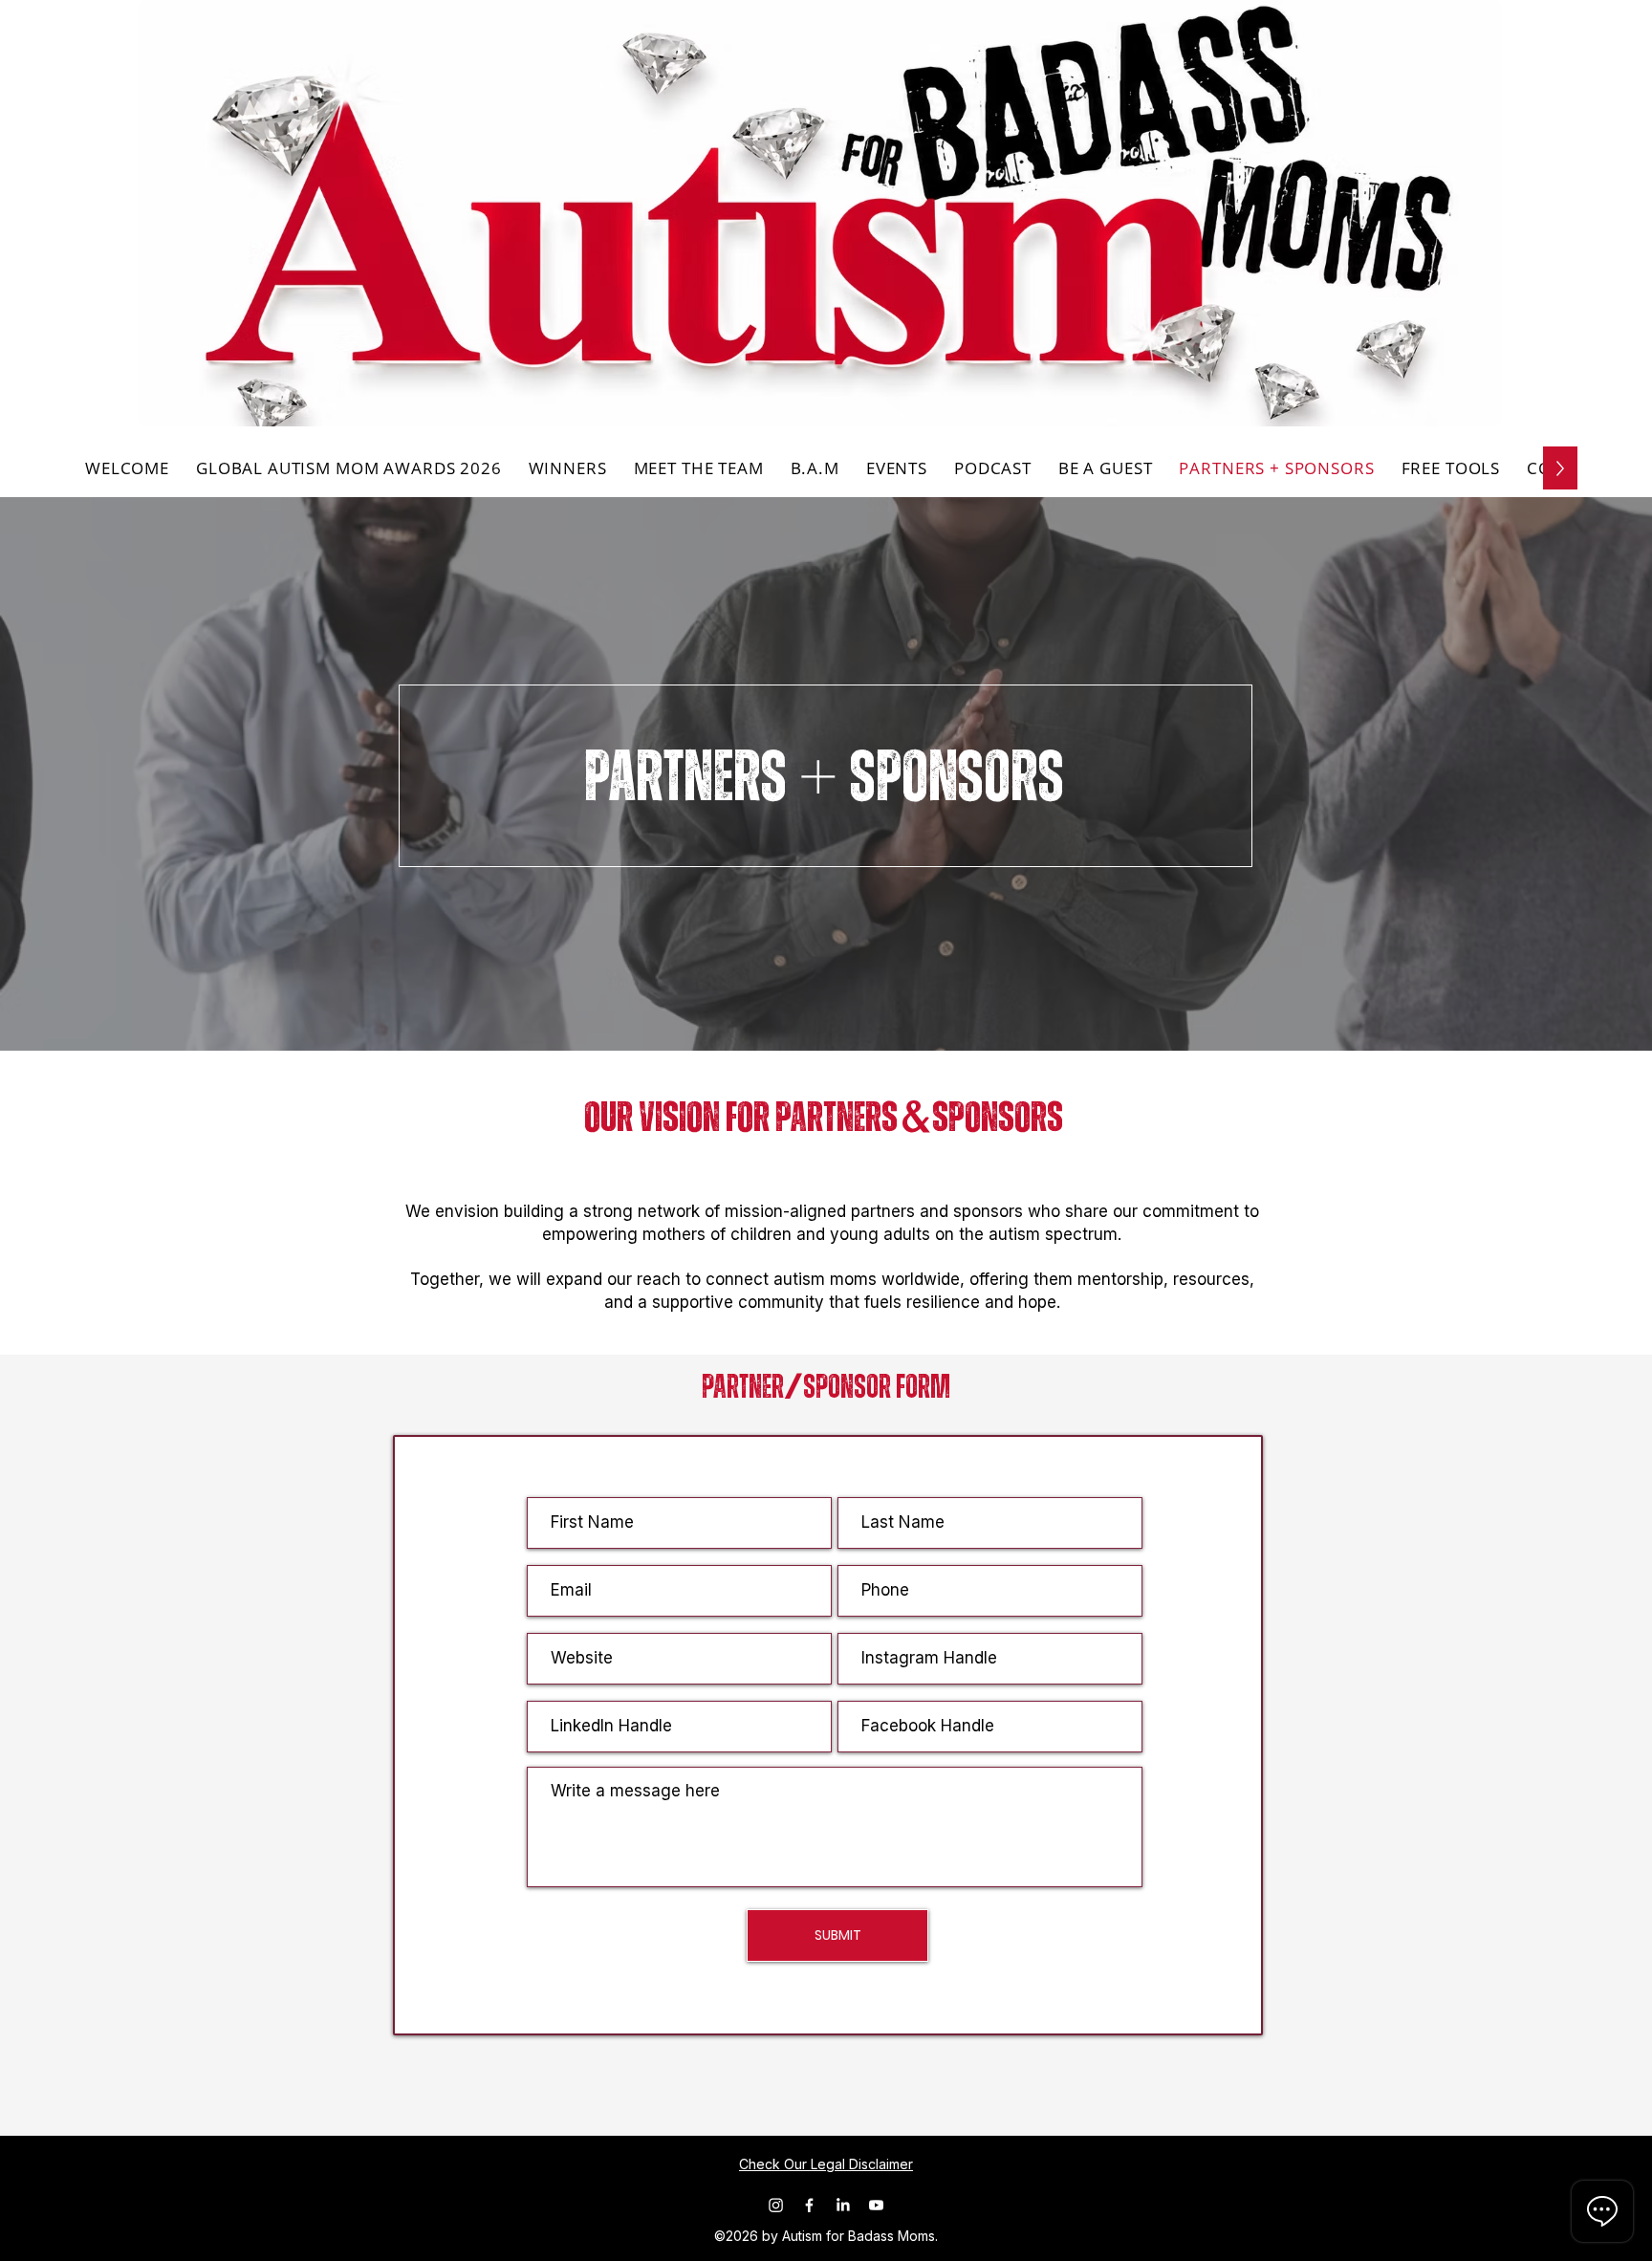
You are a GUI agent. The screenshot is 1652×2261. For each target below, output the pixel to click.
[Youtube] (876, 2205)
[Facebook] (809, 2205)
